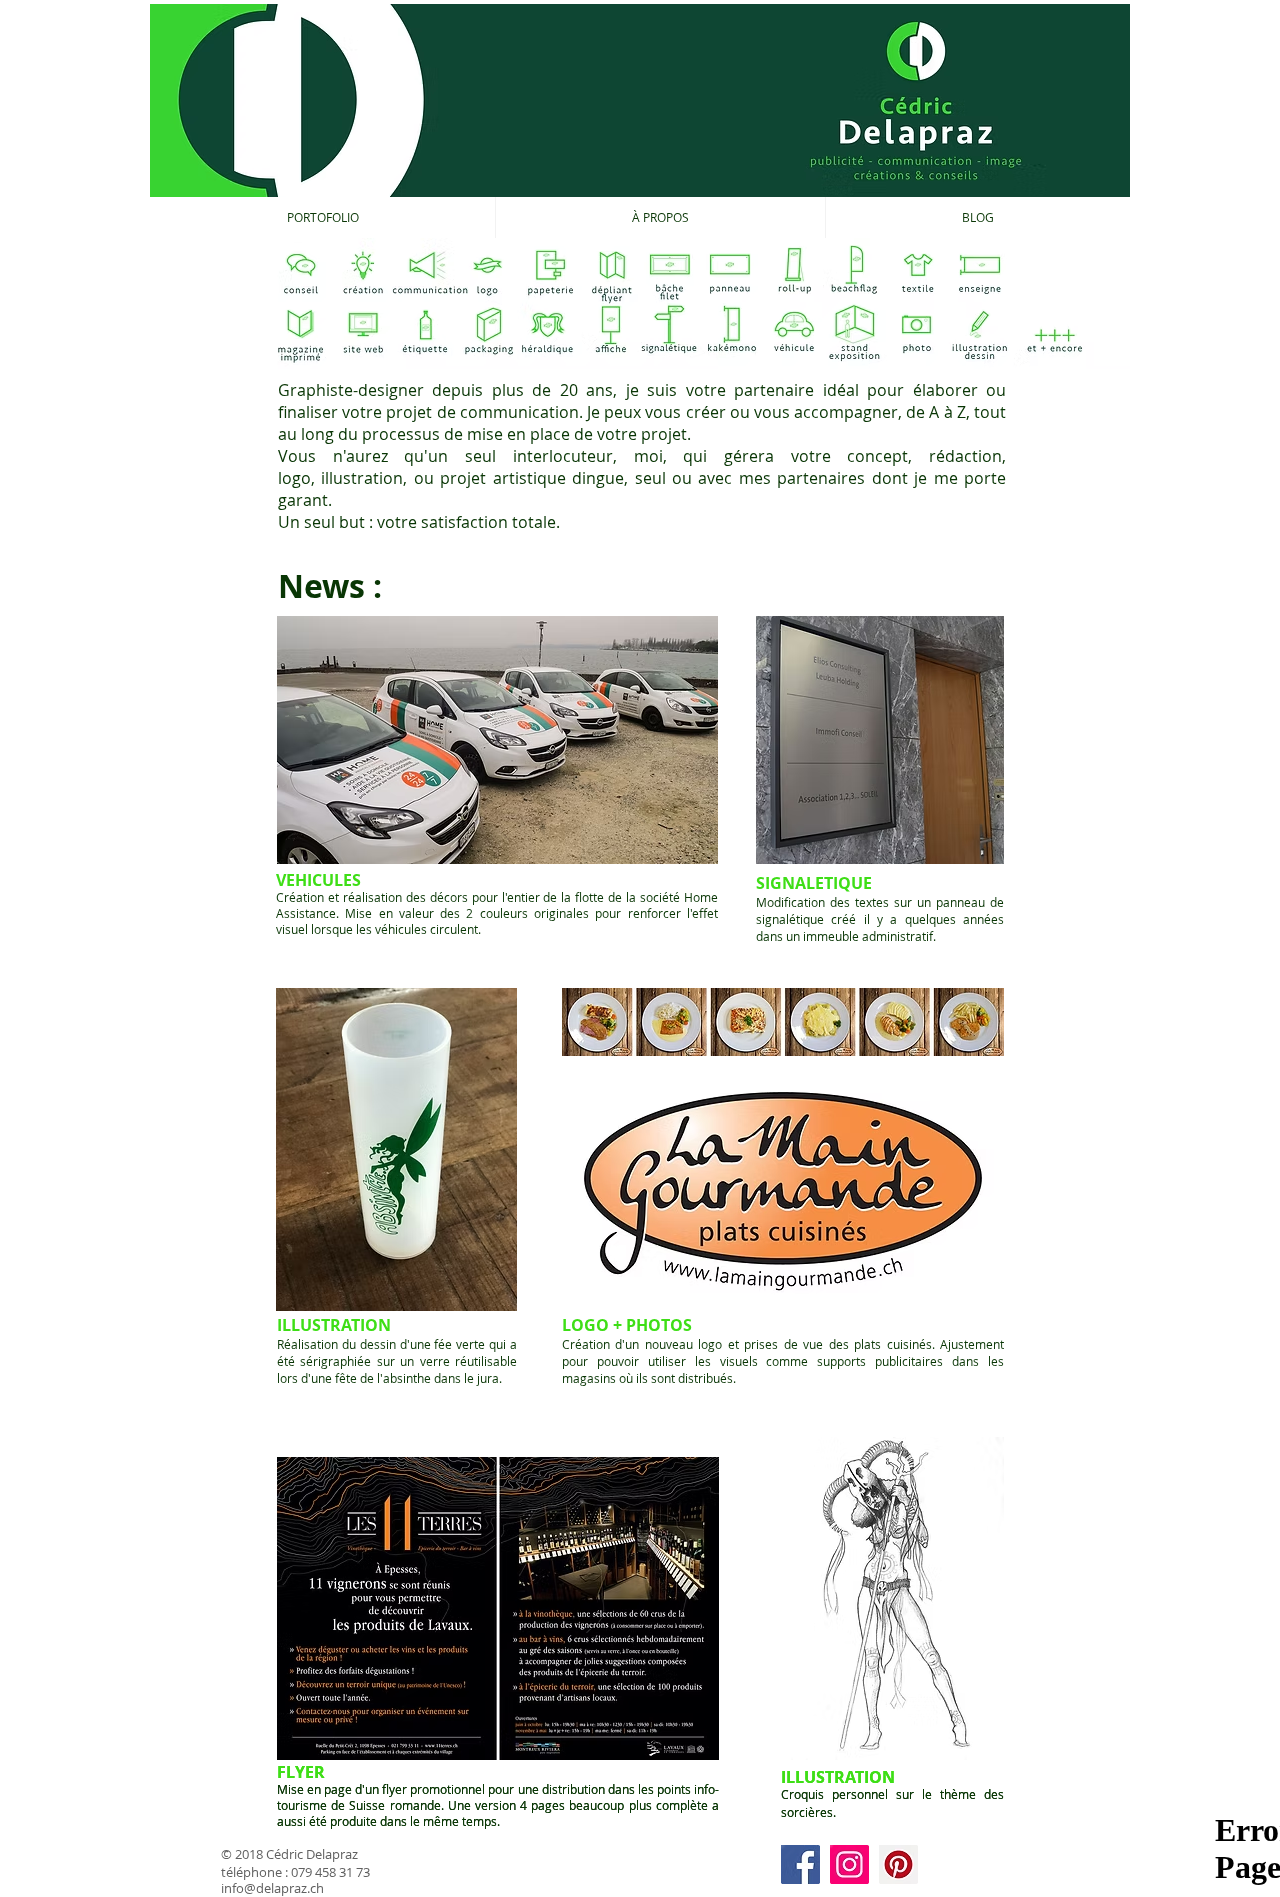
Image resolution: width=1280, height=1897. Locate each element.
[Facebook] (800, 1864)
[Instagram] (849, 1864)
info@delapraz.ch (272, 1888)
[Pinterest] (898, 1864)
